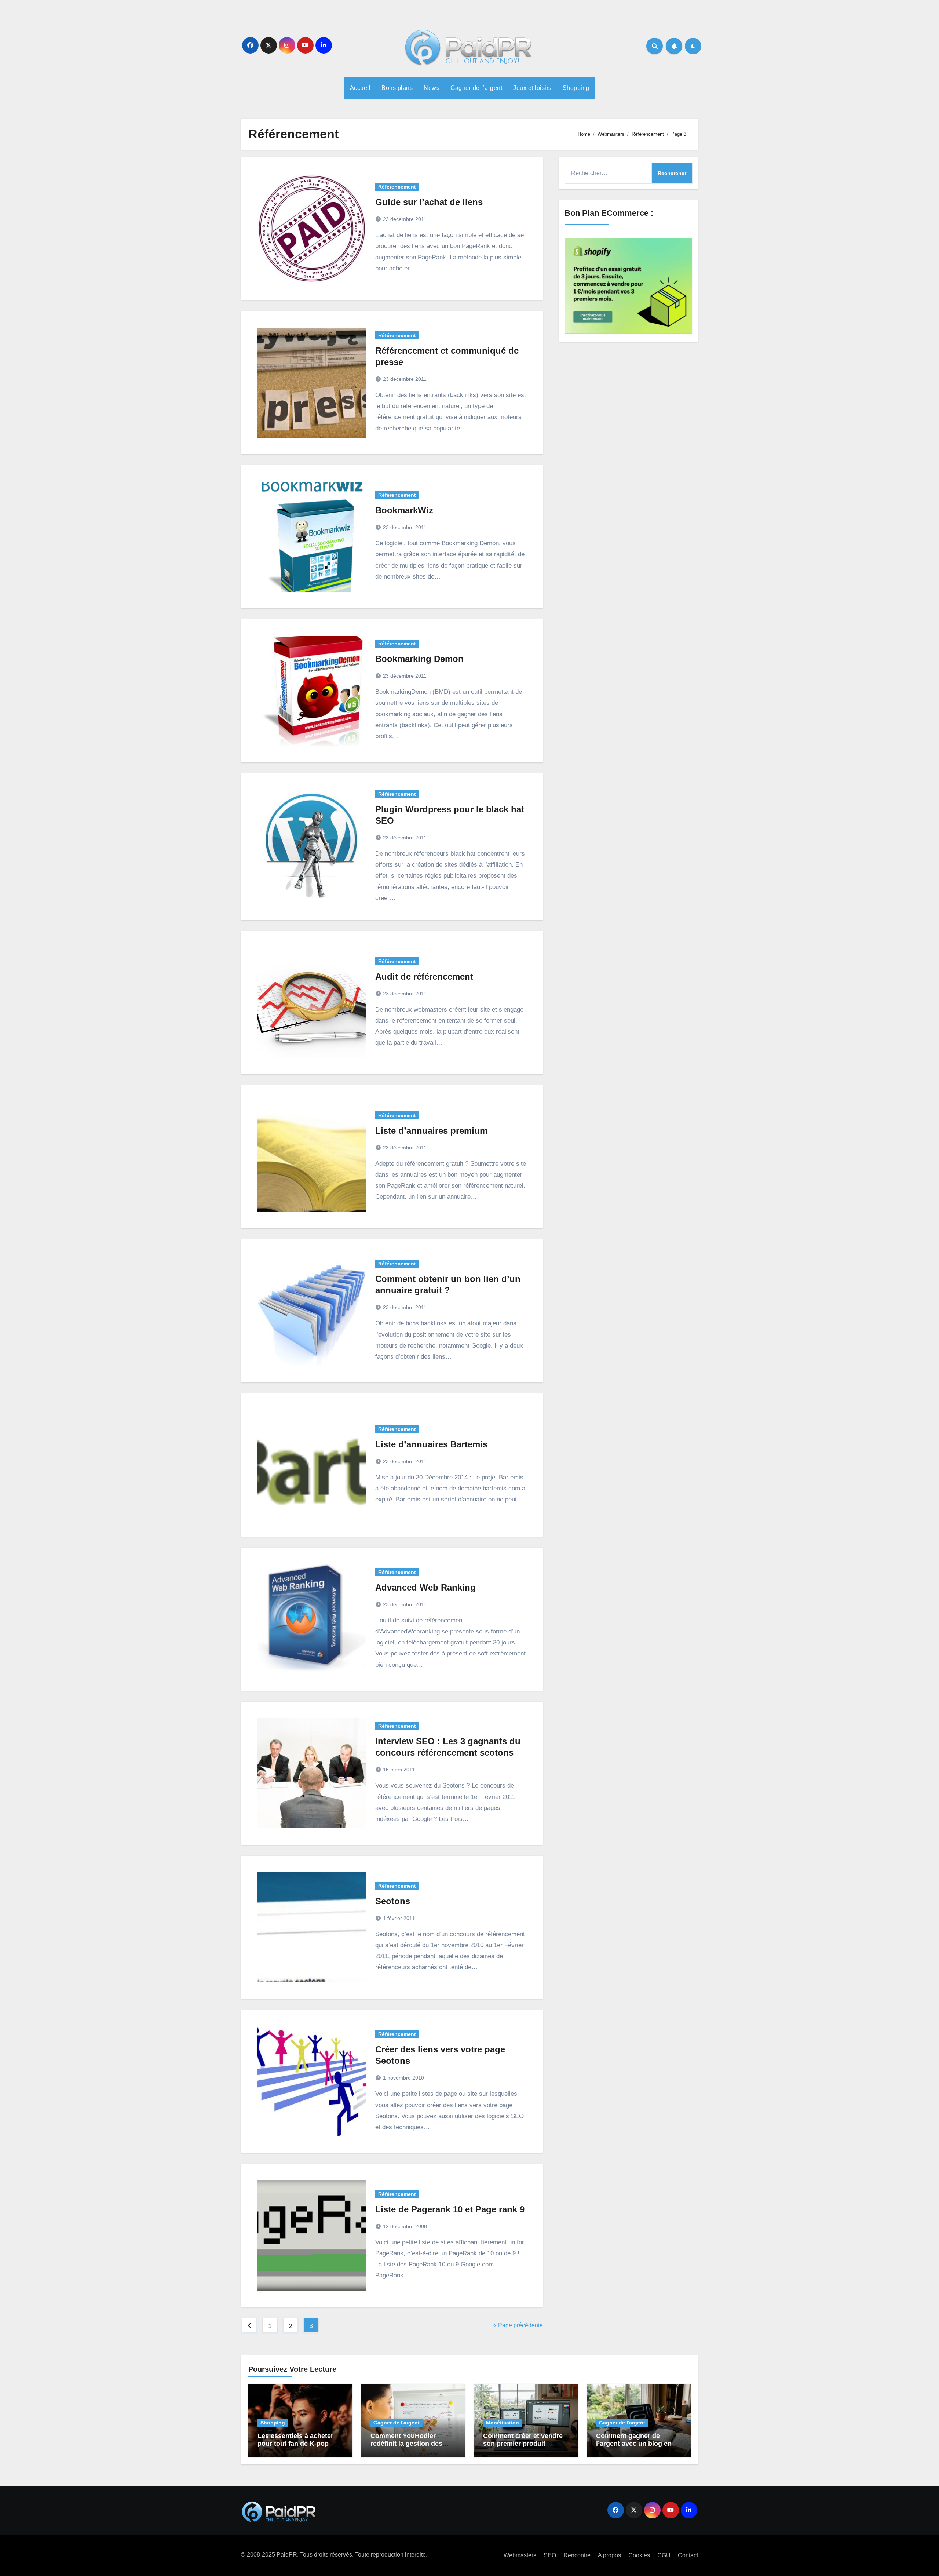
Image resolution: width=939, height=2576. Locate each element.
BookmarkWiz (404, 510)
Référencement (397, 187)
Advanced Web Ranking (425, 1587)
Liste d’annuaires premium (431, 1131)
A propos (609, 2555)
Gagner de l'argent (397, 2423)
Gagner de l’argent (476, 88)
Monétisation (503, 2423)
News (432, 88)
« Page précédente (518, 2325)
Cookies (639, 2555)
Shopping (576, 88)
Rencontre (577, 2555)
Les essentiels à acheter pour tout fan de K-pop (295, 2440)
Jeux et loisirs (532, 88)
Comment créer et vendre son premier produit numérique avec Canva (523, 2444)
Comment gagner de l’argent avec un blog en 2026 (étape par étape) (634, 2444)
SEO (550, 2555)
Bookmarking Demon (419, 659)
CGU (664, 2555)
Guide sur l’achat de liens (429, 202)
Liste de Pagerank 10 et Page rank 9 (450, 2209)
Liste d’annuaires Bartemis (431, 1444)
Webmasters (520, 2555)
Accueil (360, 88)
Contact (688, 2555)
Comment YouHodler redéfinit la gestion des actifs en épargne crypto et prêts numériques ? (412, 2448)
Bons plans (397, 88)
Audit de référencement (424, 977)
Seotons (393, 1901)
